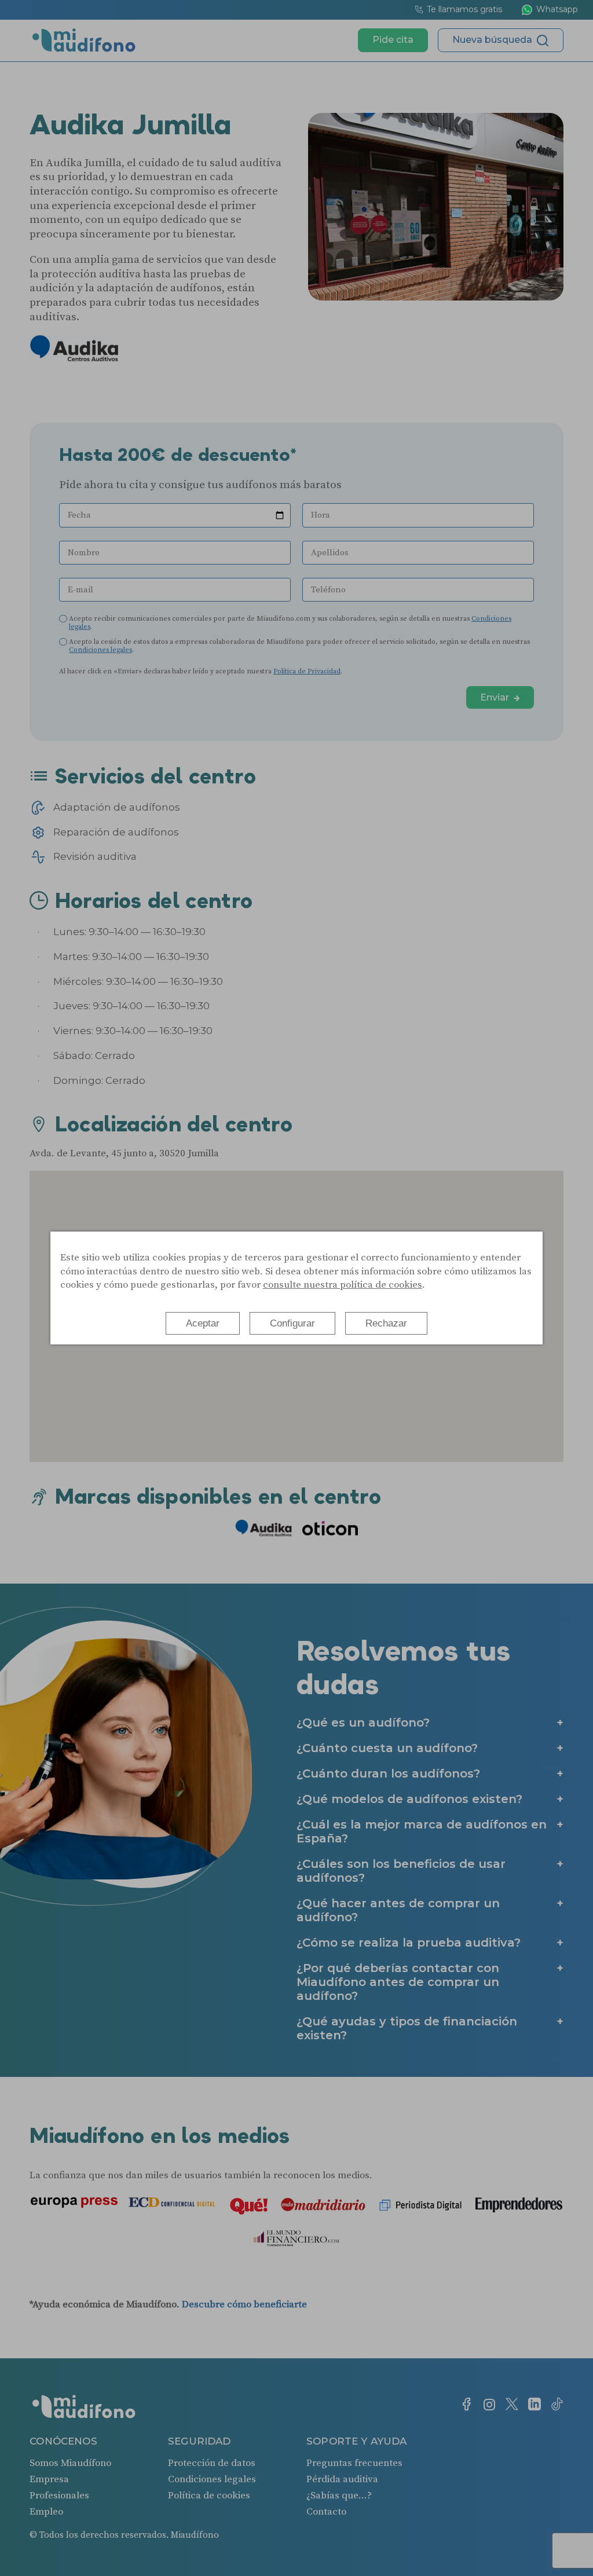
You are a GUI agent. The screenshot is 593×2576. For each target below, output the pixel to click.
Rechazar (386, 1323)
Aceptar (203, 1323)
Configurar (292, 1323)
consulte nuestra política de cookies (343, 1285)
